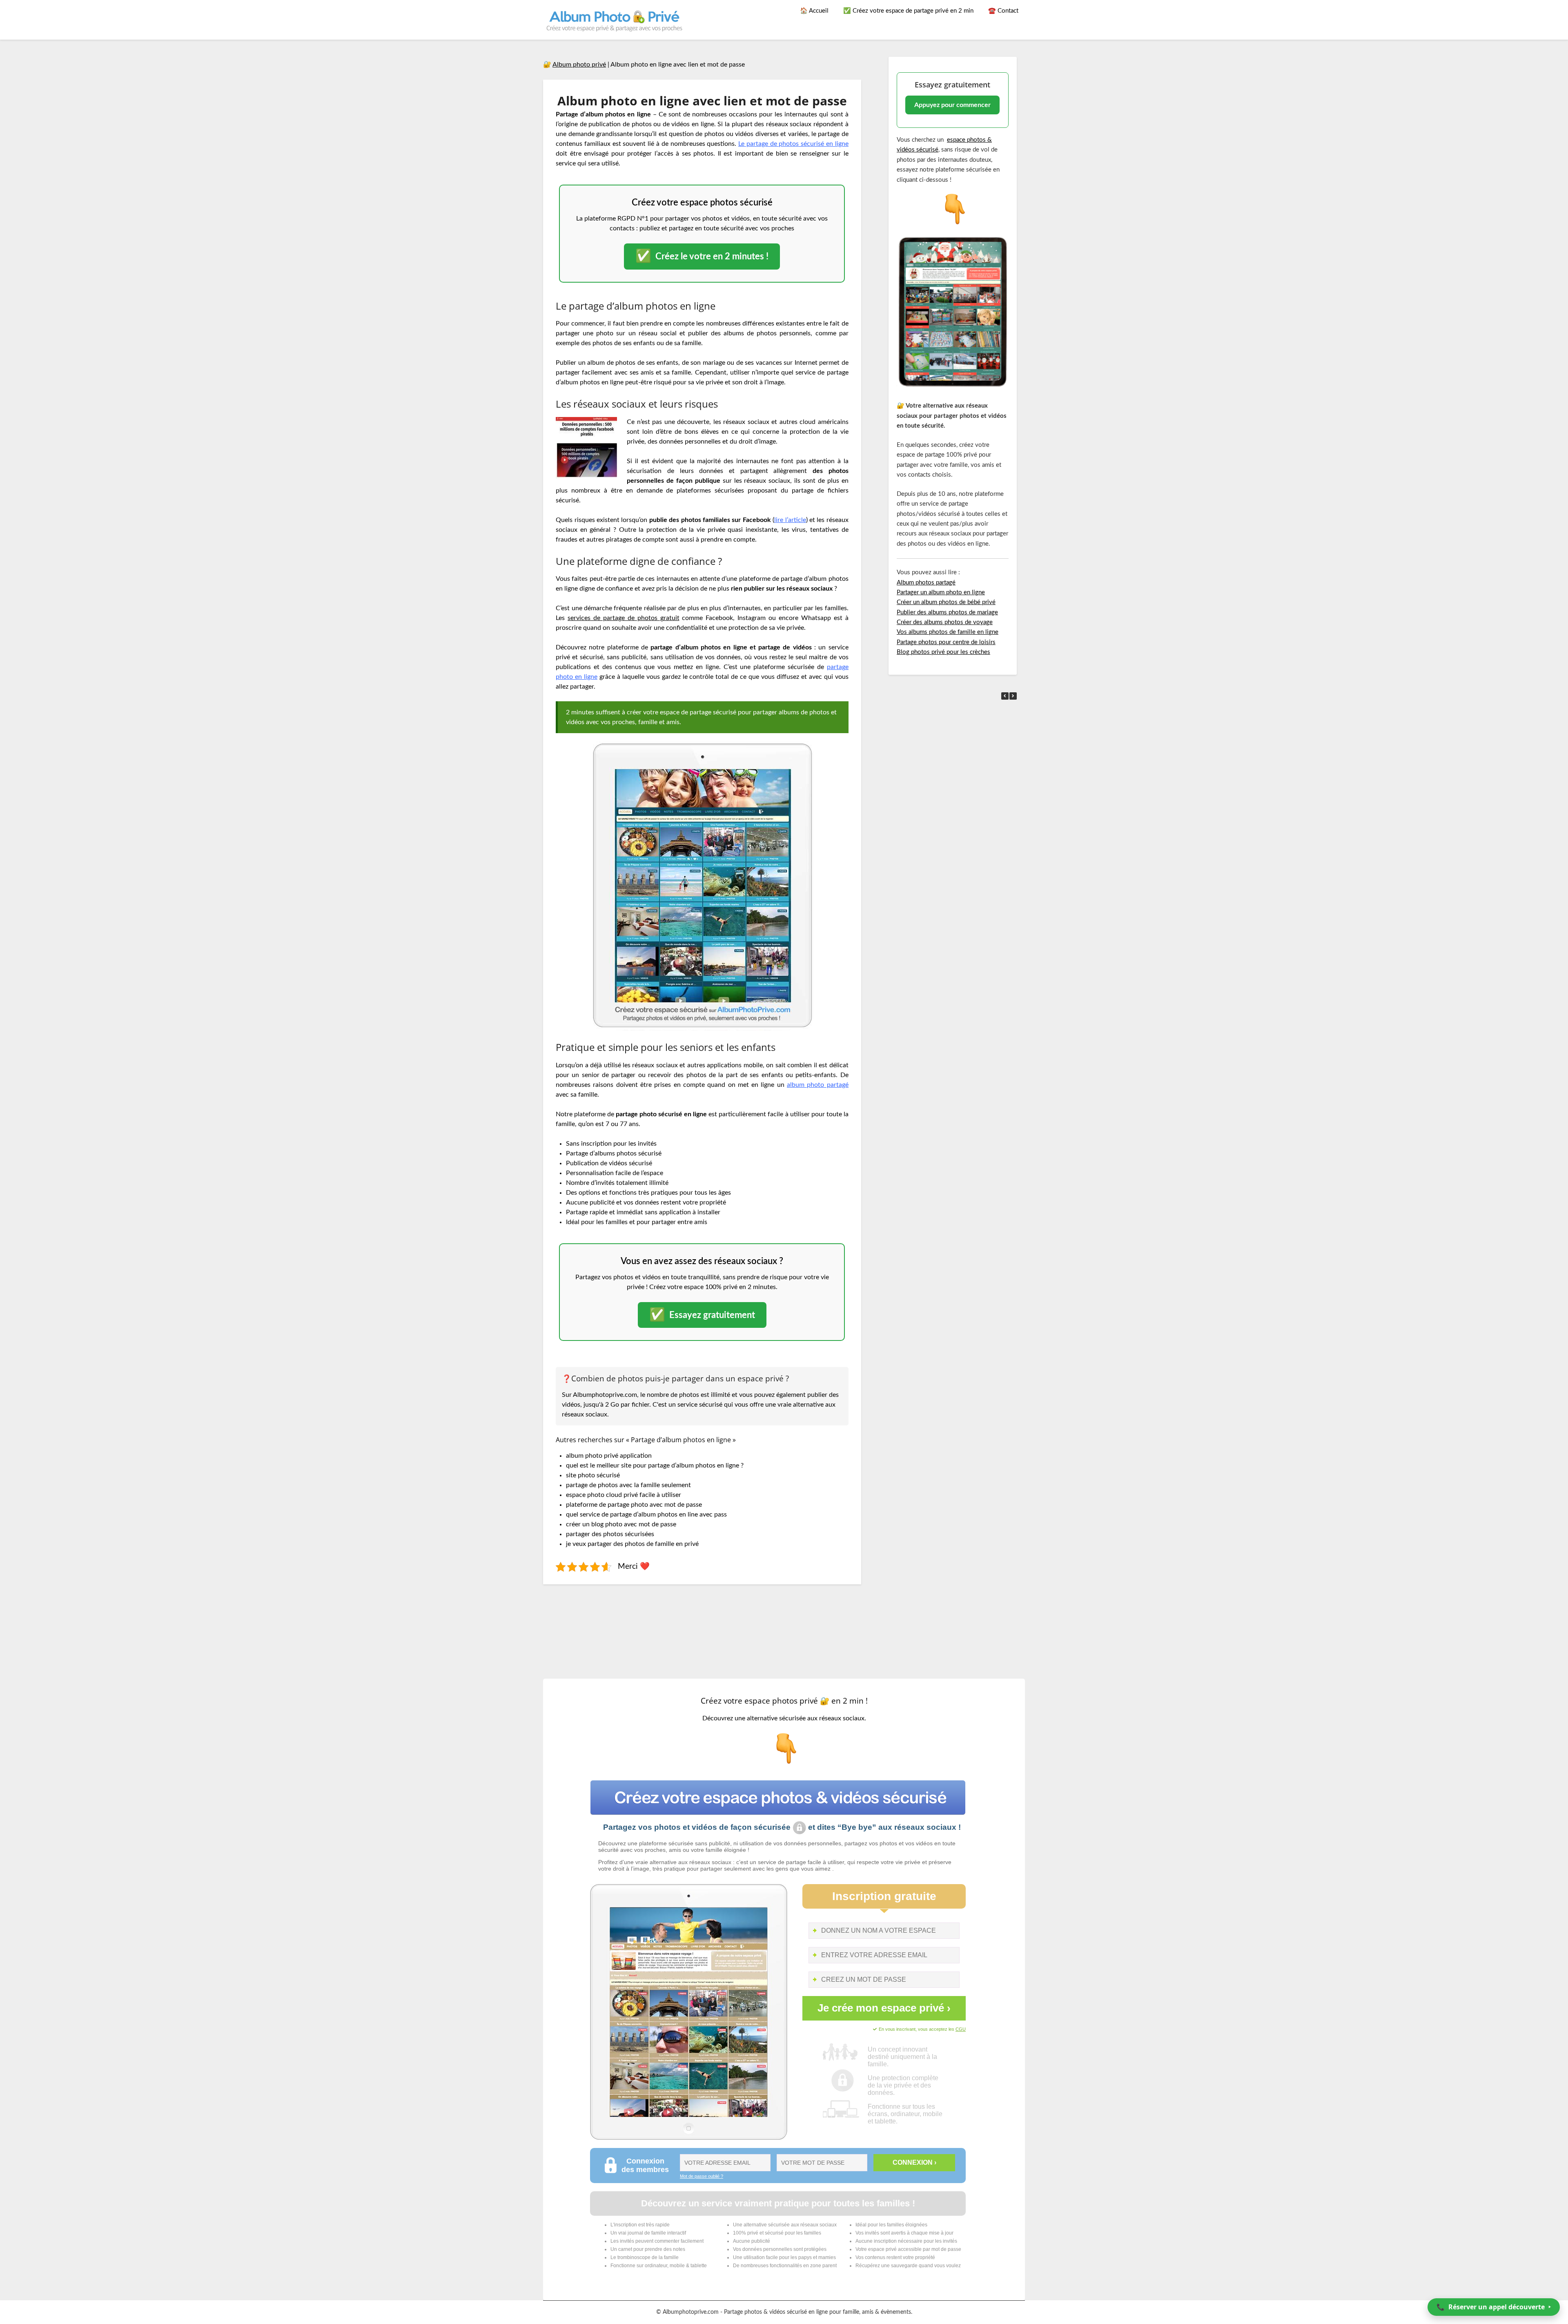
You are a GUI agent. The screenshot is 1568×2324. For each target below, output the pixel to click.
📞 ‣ (1494, 2307)
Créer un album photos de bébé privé (946, 602)
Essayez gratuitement (702, 1315)
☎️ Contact (1003, 11)
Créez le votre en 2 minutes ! (702, 256)
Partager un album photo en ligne (941, 592)
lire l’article (790, 520)
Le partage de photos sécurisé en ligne (793, 144)
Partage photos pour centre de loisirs (946, 642)
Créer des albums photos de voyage (945, 622)
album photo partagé (818, 1085)
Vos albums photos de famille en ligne (948, 632)
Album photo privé (579, 65)
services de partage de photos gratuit (623, 618)
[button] (1013, 696)
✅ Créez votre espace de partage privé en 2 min (908, 11)
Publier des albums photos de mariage (947, 612)
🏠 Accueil (814, 11)
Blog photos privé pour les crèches (943, 652)
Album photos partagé (926, 583)
